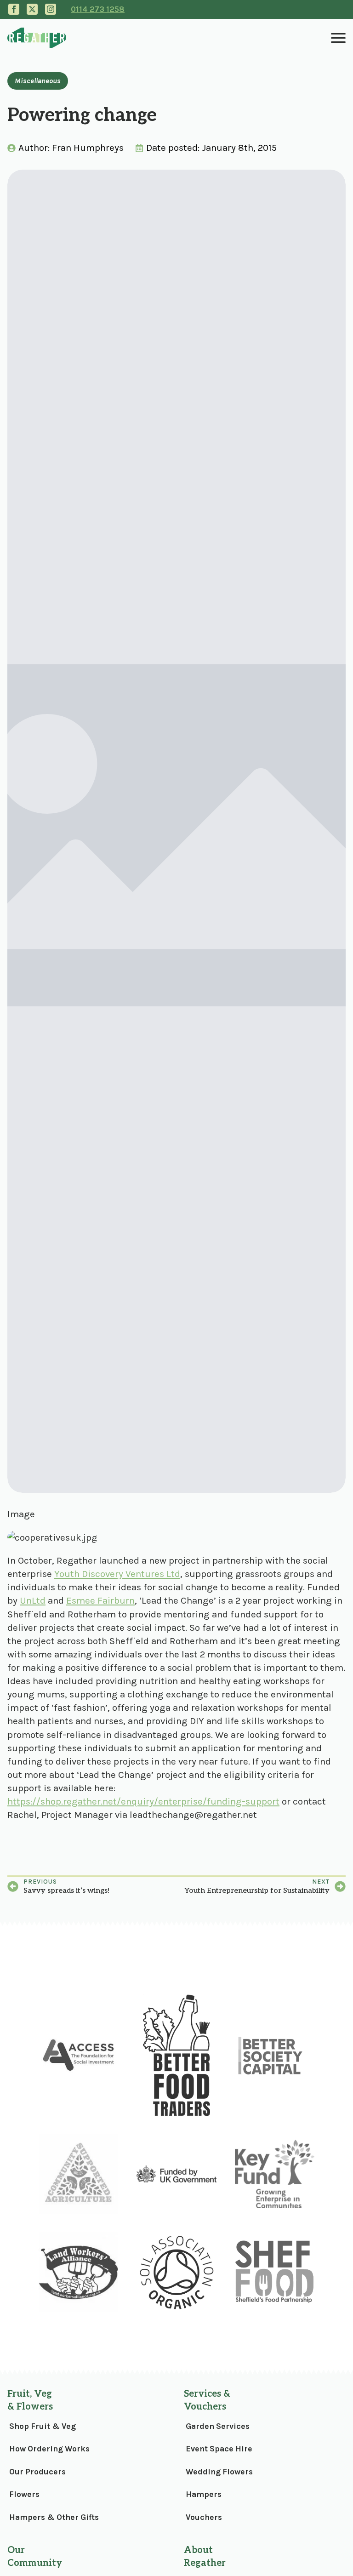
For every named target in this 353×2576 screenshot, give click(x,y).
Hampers (204, 2494)
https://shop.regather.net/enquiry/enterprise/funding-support (143, 1801)
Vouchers (204, 2517)
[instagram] (51, 9)
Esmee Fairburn (100, 1600)
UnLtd (33, 1600)
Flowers (24, 2494)
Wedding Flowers (219, 2472)
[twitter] (32, 9)
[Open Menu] (338, 38)
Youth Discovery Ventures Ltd (117, 1574)
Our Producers (37, 2472)
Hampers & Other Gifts (54, 2517)
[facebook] (14, 9)
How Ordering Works (49, 2449)
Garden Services (218, 2426)
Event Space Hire (219, 2449)
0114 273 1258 (98, 9)
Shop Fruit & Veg (43, 2426)
